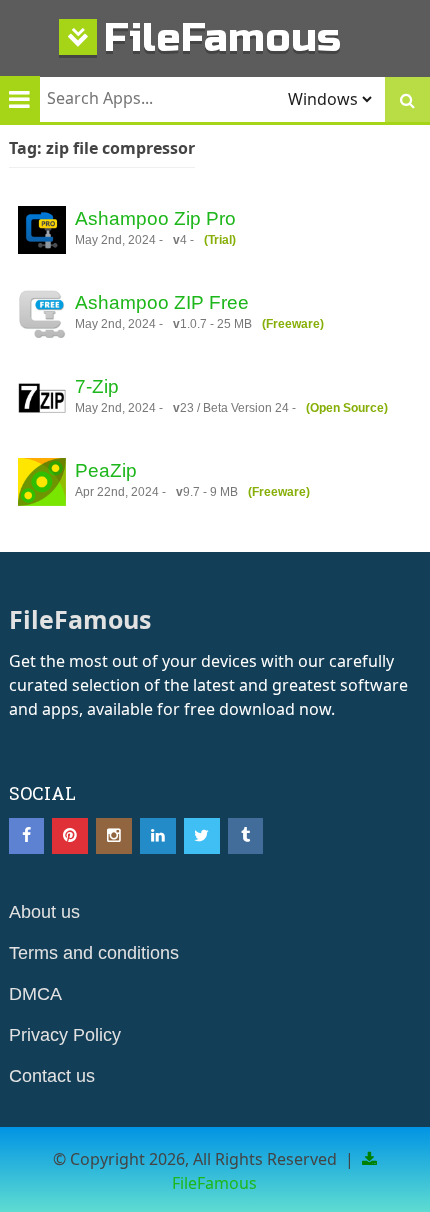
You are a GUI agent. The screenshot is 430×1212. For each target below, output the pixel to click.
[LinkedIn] (158, 836)
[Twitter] (202, 836)
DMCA (35, 994)
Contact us (52, 1076)
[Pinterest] (70, 836)
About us (44, 912)
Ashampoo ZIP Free (162, 302)
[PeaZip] (42, 485)
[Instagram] (114, 836)
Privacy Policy (65, 1035)
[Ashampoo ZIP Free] (42, 317)
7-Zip (97, 386)
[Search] (407, 99)
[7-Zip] (42, 401)
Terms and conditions (94, 953)
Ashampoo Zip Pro (155, 218)
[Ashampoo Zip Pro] (42, 233)
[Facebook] (27, 836)
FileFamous (222, 37)
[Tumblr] (246, 836)
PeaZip (106, 470)
